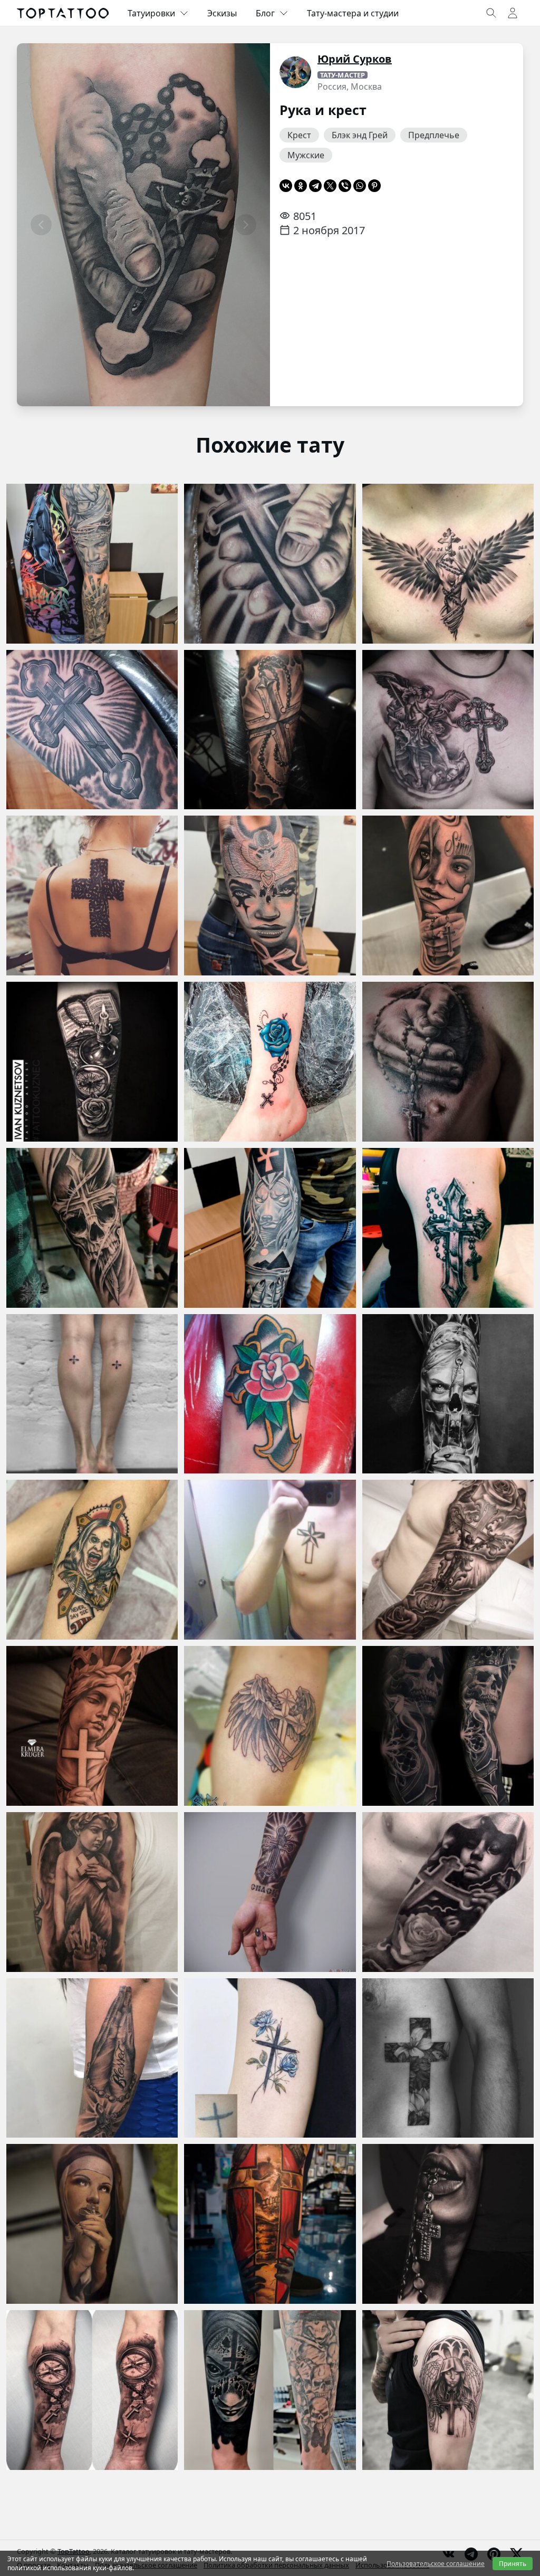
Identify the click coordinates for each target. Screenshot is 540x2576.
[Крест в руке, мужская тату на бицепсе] (270, 564)
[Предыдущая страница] (41, 225)
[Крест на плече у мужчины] (448, 1228)
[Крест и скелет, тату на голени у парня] (270, 2224)
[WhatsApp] (360, 186)
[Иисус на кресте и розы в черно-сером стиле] (448, 1560)
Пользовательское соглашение (436, 2564)
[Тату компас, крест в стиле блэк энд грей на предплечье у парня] (92, 2390)
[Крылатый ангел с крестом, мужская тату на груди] (448, 564)
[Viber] (345, 186)
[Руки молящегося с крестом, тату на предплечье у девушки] (92, 2058)
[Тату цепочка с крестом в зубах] (448, 2224)
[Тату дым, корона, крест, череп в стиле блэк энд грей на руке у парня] (448, 1726)
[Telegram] (315, 186)
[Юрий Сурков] (295, 72)
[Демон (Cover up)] (270, 2390)
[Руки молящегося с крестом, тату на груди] (448, 1062)
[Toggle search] (491, 13)
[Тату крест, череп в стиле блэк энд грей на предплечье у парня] (92, 1228)
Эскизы (222, 13)
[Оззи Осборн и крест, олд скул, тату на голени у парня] (92, 1560)
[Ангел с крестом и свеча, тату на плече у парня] (92, 1892)
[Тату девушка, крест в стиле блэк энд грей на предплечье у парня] (448, 1394)
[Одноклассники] (301, 186)
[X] (330, 186)
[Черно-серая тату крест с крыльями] (270, 1726)
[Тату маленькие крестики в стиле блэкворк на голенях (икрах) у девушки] (92, 1394)
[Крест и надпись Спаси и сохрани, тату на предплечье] (270, 1892)
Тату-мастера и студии (353, 13)
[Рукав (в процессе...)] (92, 564)
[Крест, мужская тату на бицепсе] (92, 730)
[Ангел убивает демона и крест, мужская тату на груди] (448, 730)
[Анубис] (270, 1228)
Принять (513, 2564)
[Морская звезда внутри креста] (270, 1560)
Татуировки (151, 13)
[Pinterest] (374, 186)
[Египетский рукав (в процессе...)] (270, 896)
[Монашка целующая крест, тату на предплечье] (92, 2224)
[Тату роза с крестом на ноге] (270, 1062)
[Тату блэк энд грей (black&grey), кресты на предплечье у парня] (270, 730)
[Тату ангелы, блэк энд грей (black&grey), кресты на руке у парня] (92, 1726)
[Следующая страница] (246, 225)
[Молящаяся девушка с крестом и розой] (448, 1892)
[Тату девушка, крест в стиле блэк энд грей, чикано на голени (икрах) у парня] (448, 896)
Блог (265, 13)
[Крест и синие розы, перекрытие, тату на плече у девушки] (270, 2058)
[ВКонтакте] (286, 186)
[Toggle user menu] (513, 13)
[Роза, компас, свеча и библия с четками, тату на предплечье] (92, 1062)
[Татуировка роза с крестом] (270, 1394)
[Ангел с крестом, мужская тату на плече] (448, 2390)
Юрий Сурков (355, 59)
